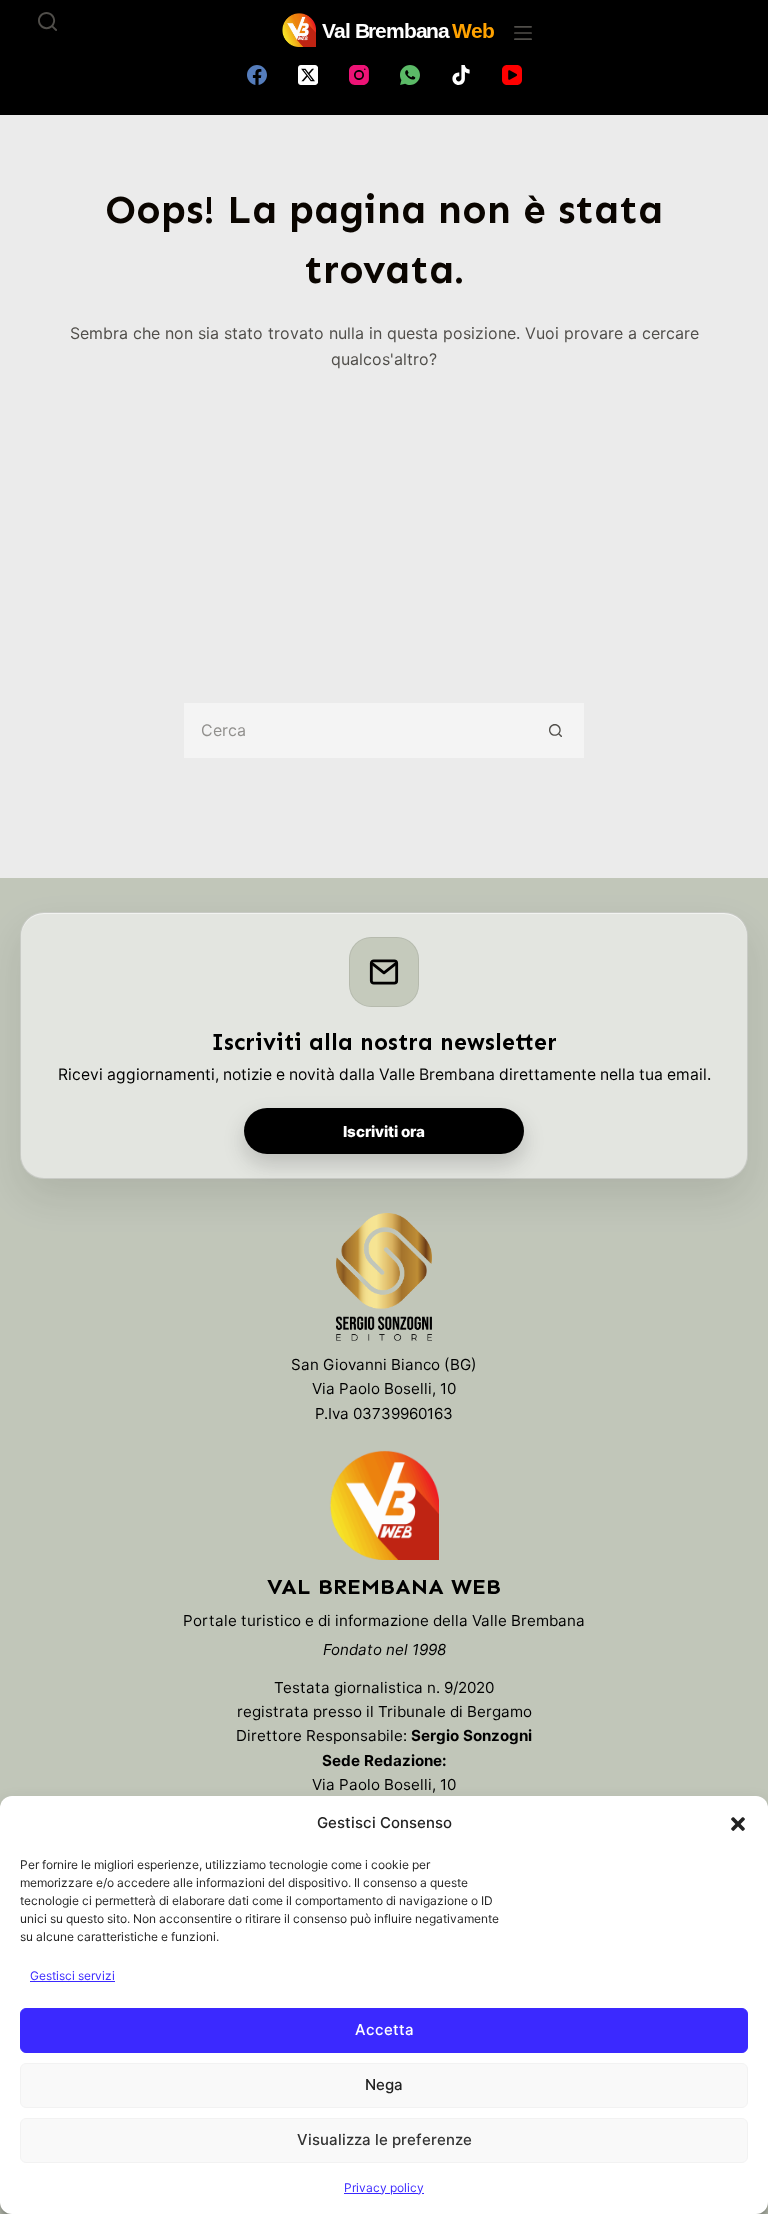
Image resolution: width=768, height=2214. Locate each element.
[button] (738, 1824)
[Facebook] (257, 75)
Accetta (384, 2029)
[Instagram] (359, 75)
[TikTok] (461, 75)
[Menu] (523, 33)
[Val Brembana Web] (384, 1505)
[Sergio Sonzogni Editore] (384, 1282)
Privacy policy (384, 2187)
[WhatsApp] (410, 75)
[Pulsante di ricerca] (556, 730)
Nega (384, 2084)
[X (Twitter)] (308, 75)
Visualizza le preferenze (384, 2139)
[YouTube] (512, 75)
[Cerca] (47, 21)
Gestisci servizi (72, 1975)
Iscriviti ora (384, 1131)
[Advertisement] (384, 523)
